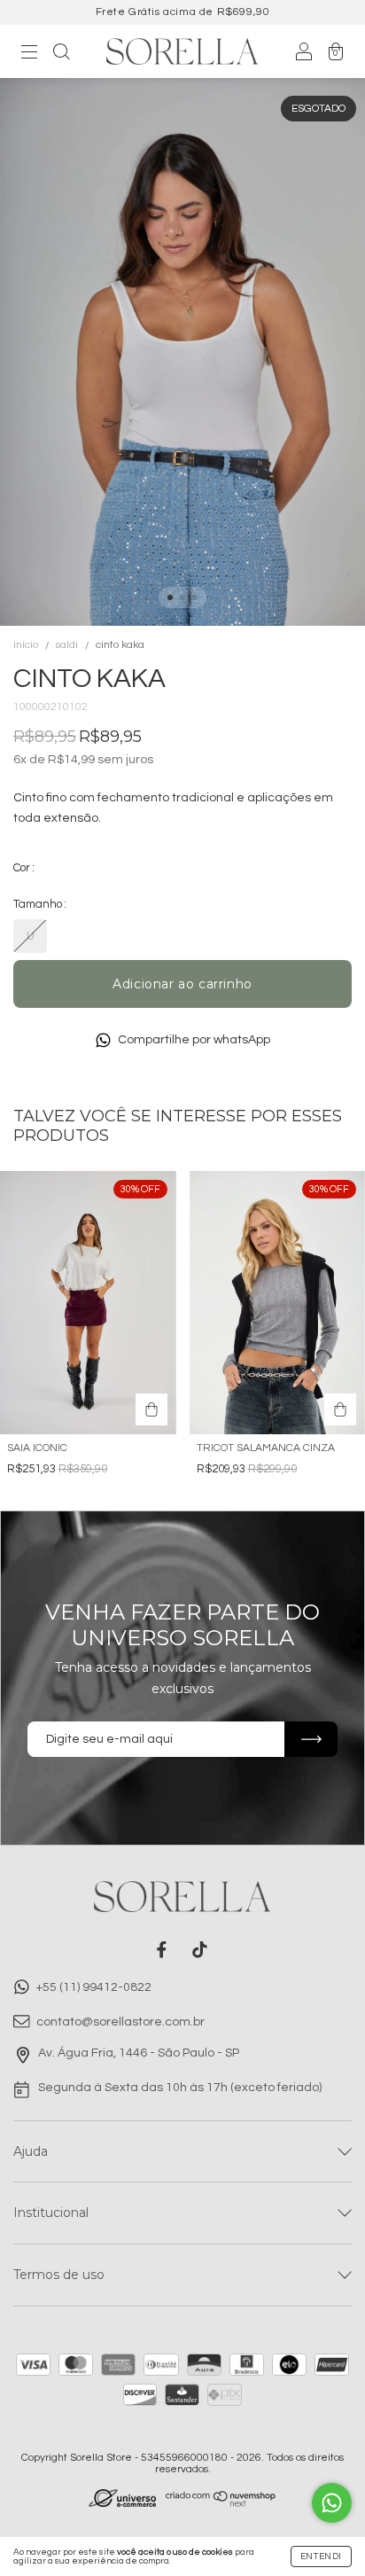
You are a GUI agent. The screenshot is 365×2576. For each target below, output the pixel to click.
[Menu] (29, 54)
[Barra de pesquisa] (61, 54)
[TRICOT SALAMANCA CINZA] (340, 1409)
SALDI (67, 645)
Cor (22, 868)
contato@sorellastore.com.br (120, 2022)
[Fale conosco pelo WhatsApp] (332, 2503)
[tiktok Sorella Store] (200, 1950)
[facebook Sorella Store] (162, 1950)
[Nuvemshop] (221, 2503)
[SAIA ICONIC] (151, 1409)
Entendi (321, 2556)
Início (26, 645)
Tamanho (38, 904)
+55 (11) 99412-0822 (93, 1988)
